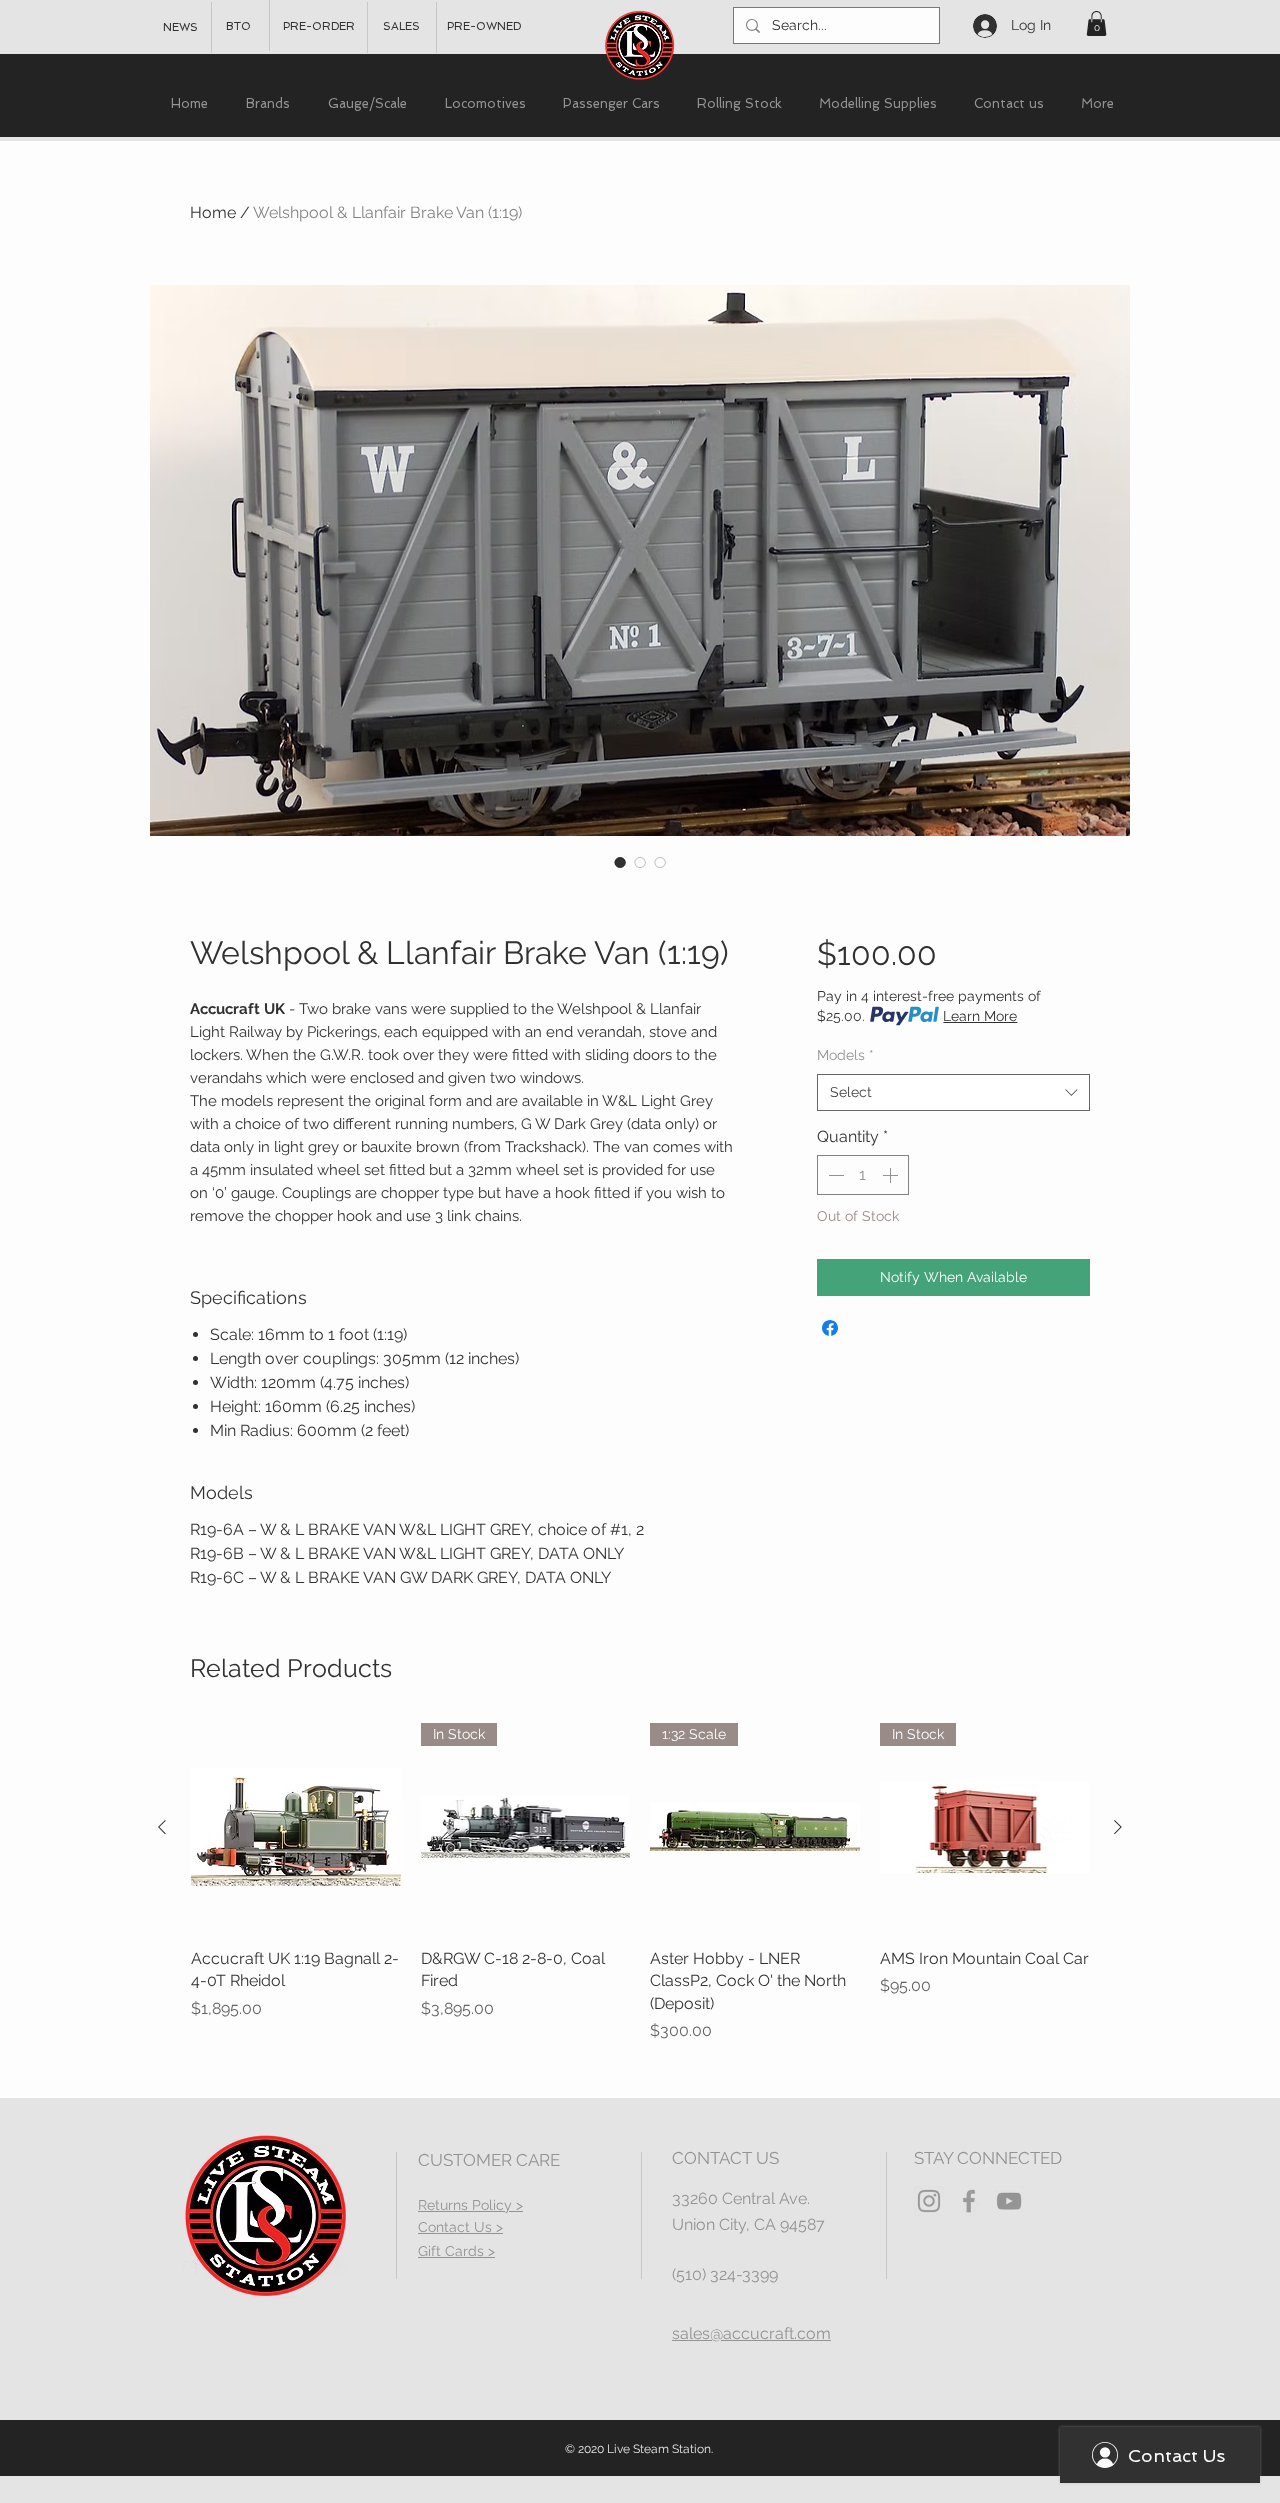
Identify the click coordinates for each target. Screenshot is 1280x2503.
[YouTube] (1009, 2201)
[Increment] (892, 1175)
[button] (1096, 23)
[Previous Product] (162, 1827)
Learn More (980, 1016)
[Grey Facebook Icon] (969, 2201)
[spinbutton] (863, 1175)
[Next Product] (1118, 1827)
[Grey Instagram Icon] (929, 2201)
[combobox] (953, 1093)
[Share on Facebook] (830, 1328)
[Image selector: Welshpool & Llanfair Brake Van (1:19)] (620, 862)
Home (213, 212)
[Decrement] (834, 1175)
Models (845, 1055)
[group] (640, 1883)
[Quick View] (296, 1828)
